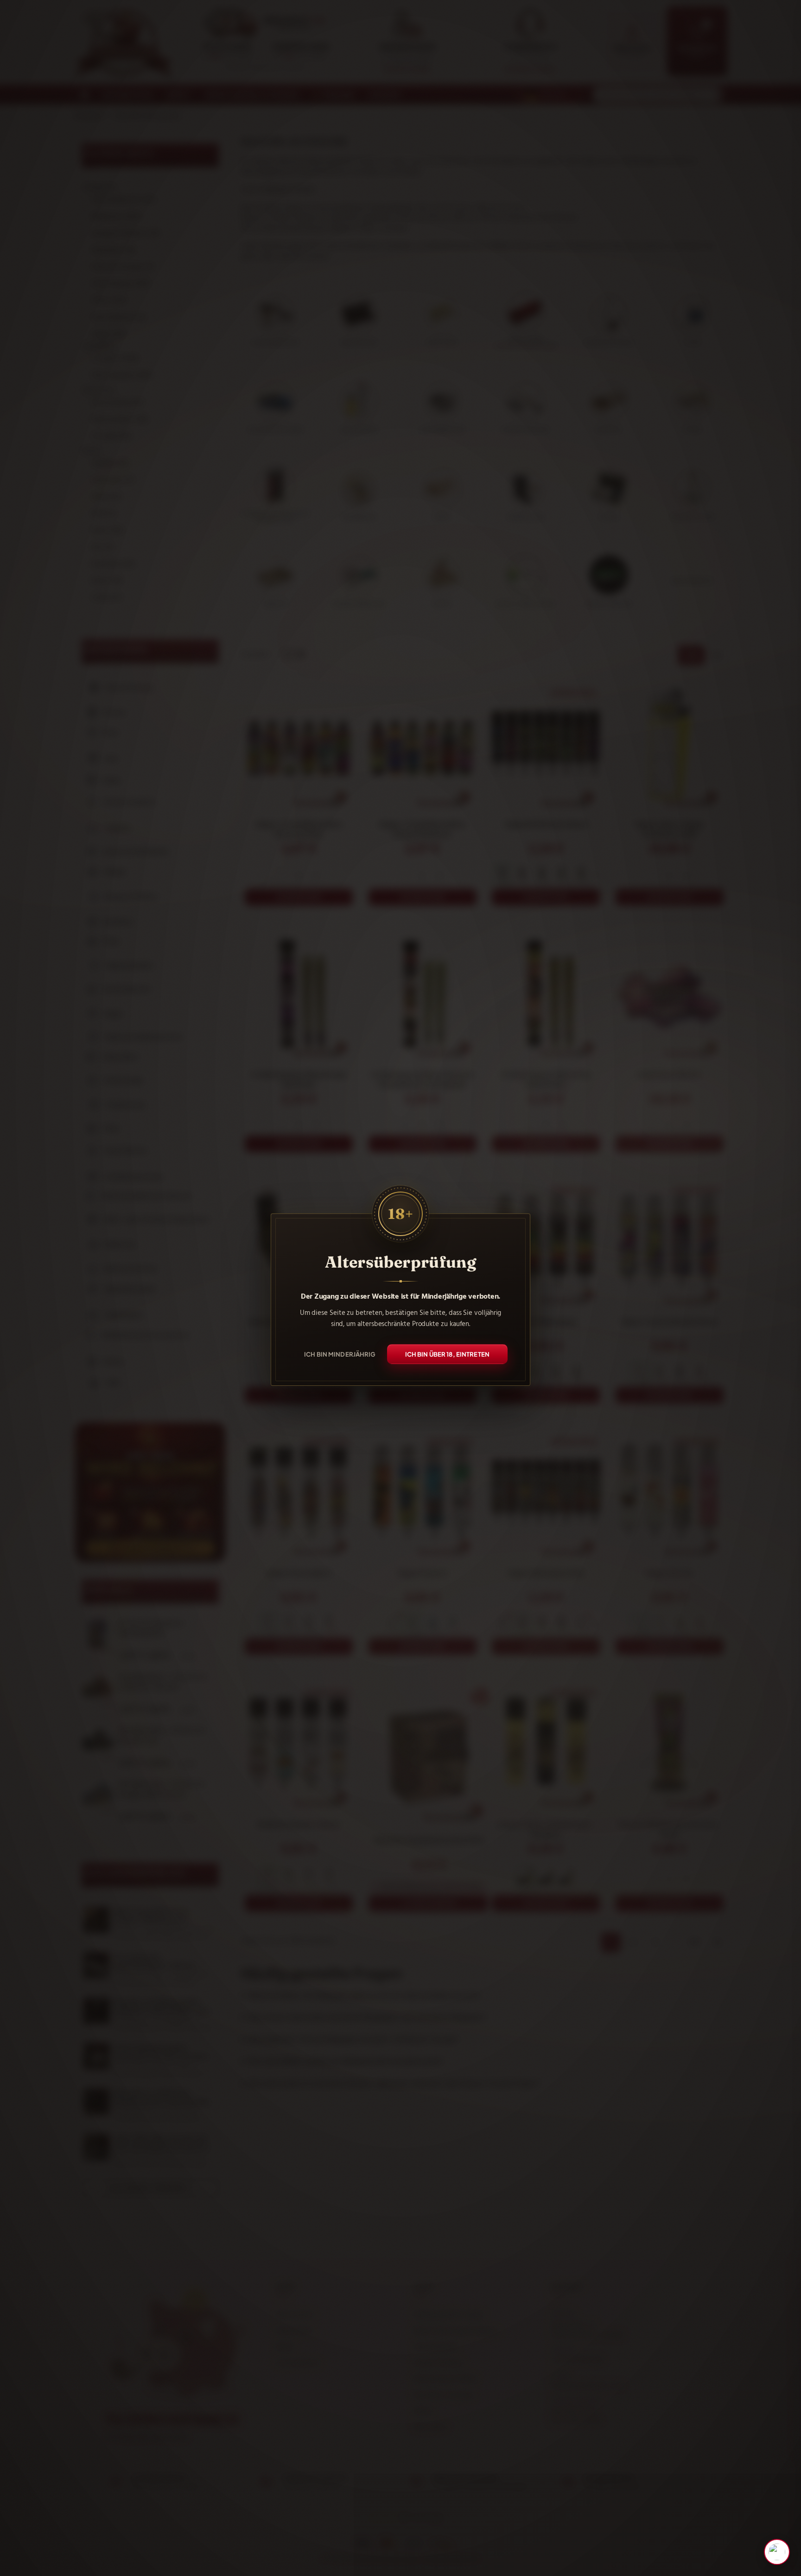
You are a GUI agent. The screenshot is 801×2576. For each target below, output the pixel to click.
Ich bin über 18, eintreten (447, 1354)
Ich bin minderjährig (340, 1354)
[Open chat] (777, 2552)
